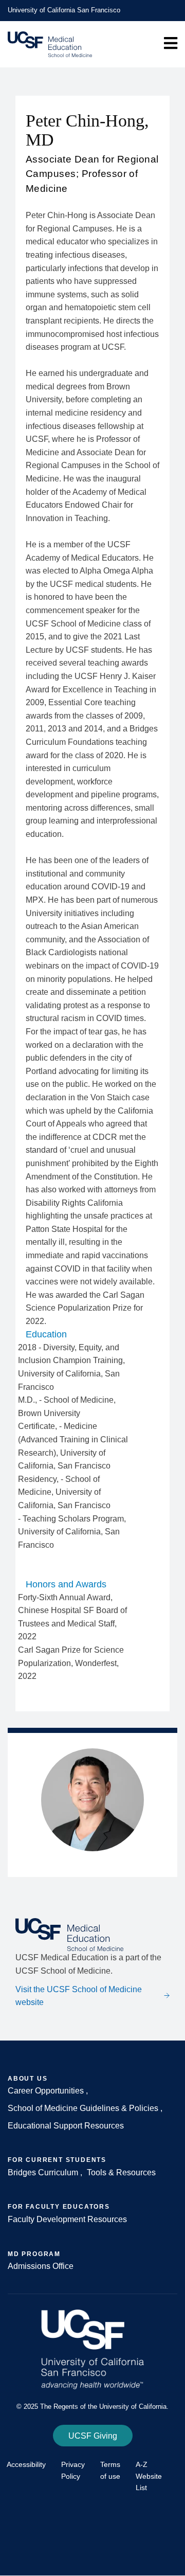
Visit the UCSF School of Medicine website (79, 1996)
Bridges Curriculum (43, 2172)
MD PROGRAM (34, 2254)
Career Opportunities (47, 2091)
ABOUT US (27, 2079)
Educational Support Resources (66, 2126)
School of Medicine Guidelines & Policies (84, 2108)
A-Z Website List (149, 2476)
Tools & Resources (121, 2172)
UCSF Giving (93, 2436)
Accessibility (26, 2464)
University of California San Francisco (64, 10)
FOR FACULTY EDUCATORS (59, 2207)
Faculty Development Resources (67, 2219)
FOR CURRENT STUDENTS (57, 2160)
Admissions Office (41, 2266)
